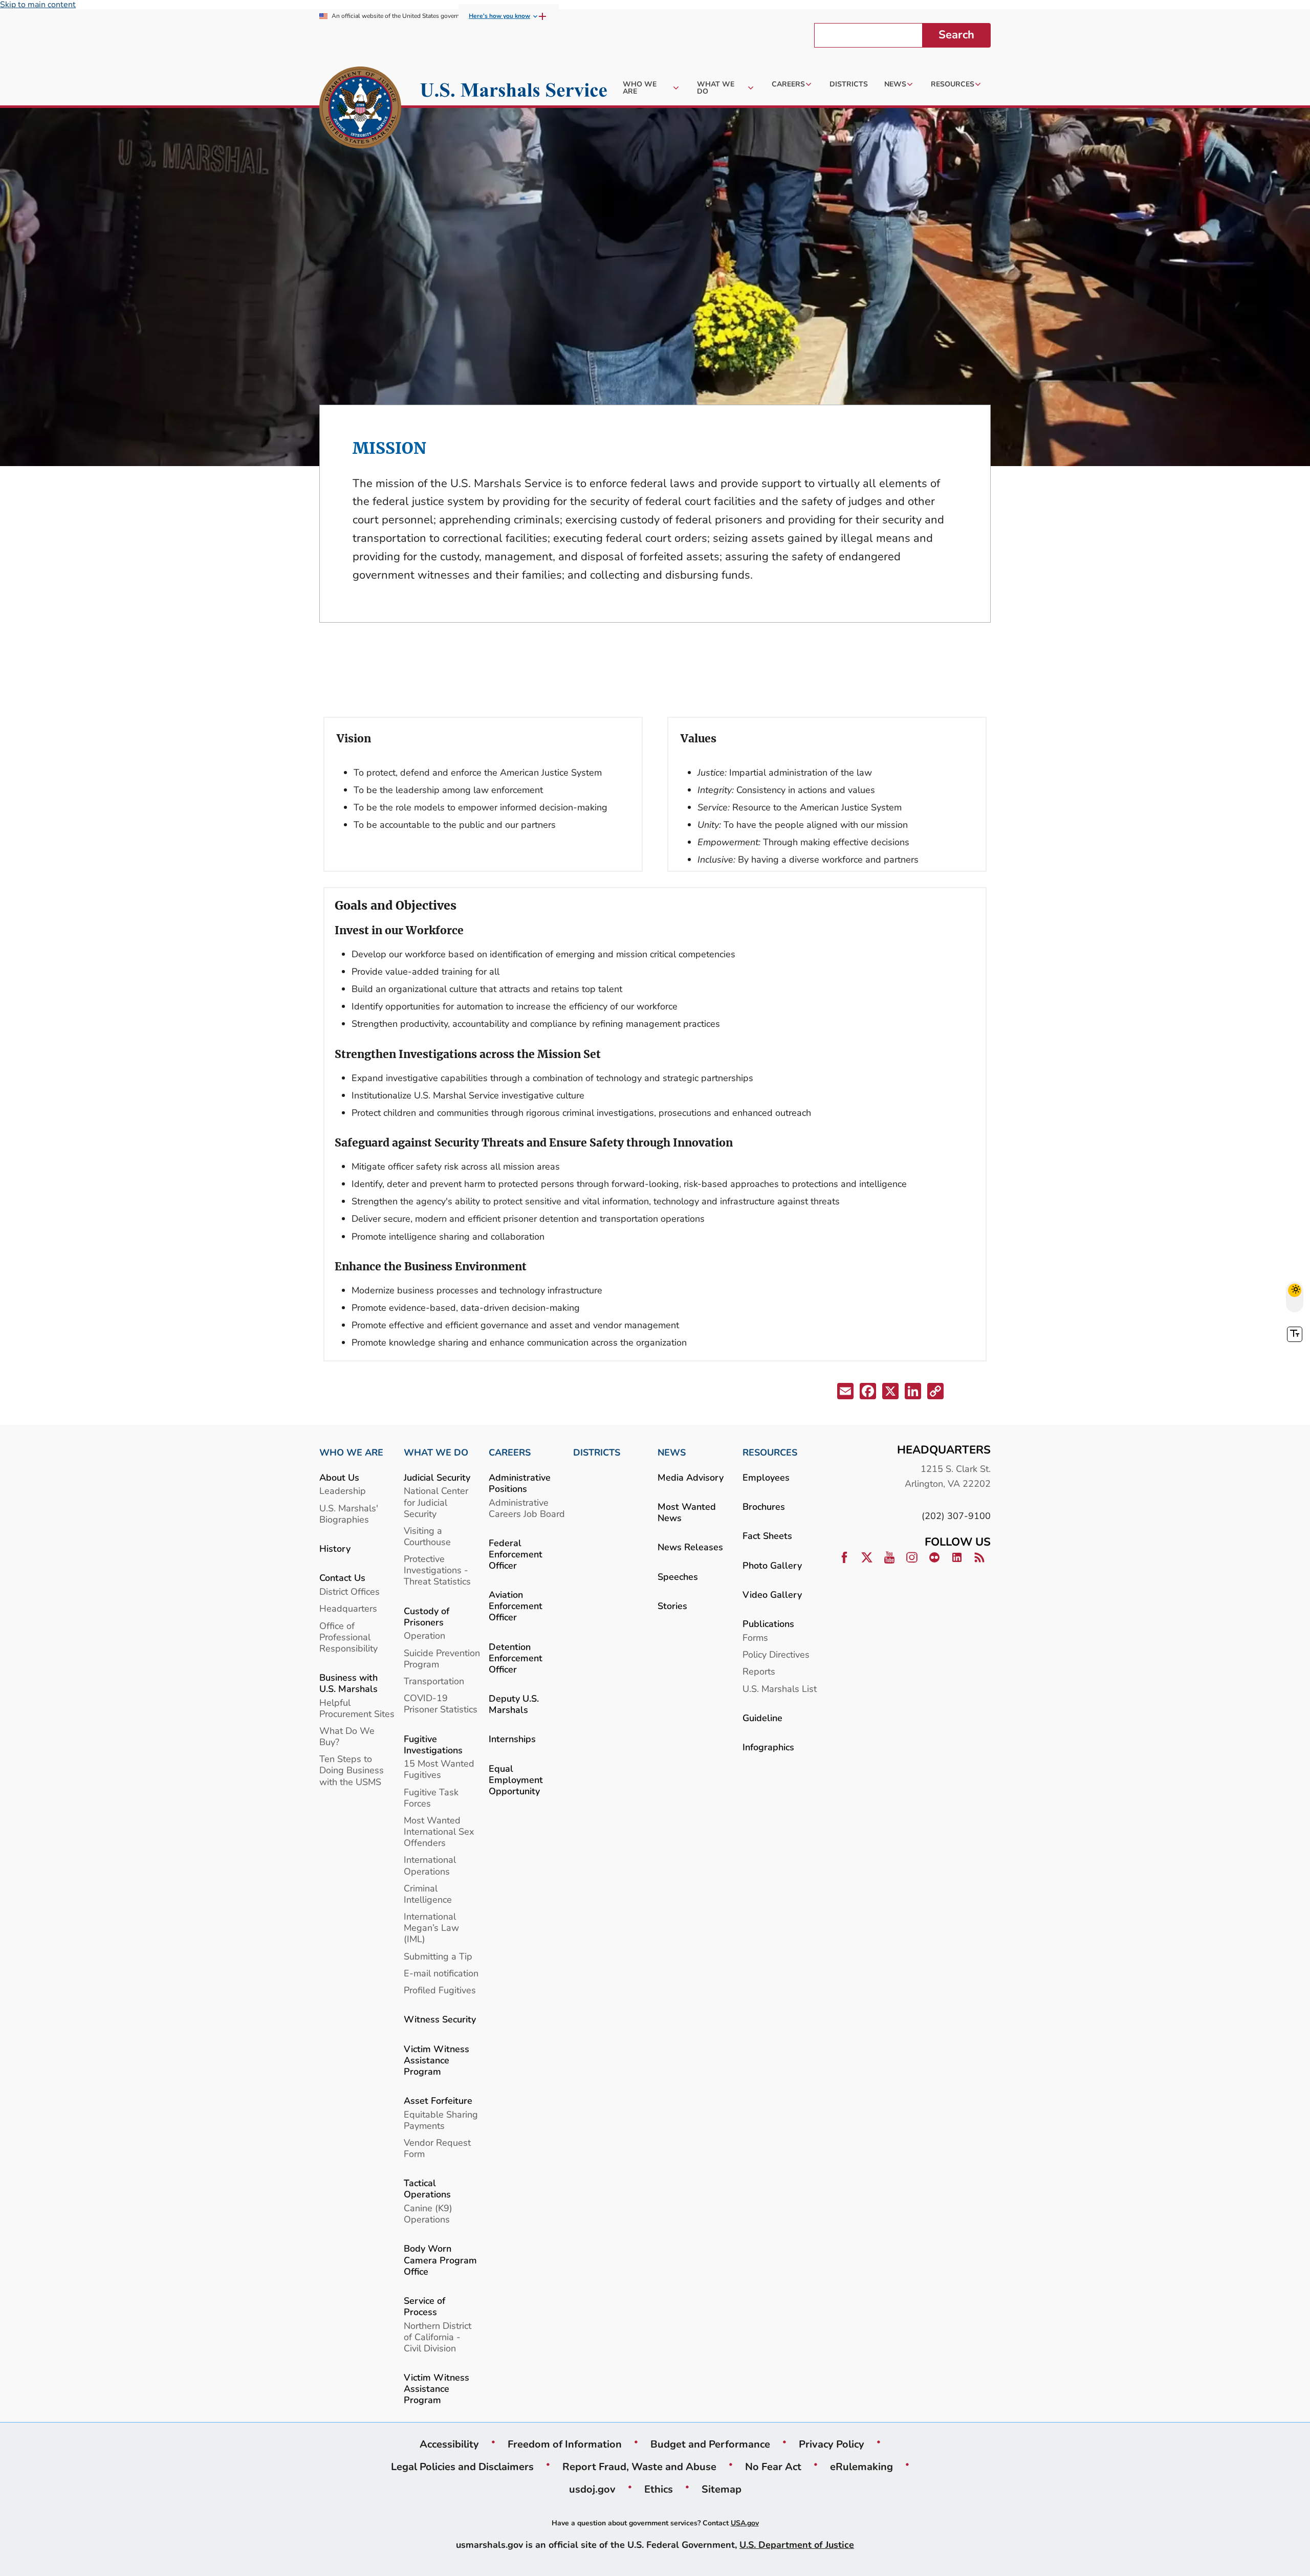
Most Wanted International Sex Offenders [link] (439, 1831)
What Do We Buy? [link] (347, 1736)
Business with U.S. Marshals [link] (348, 1683)
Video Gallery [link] (772, 1594)
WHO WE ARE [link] (351, 1452)
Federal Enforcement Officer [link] (516, 1554)
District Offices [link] (350, 1591)
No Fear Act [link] (773, 2467)
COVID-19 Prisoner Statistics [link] (441, 1703)
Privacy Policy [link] (832, 2444)
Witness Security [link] (440, 2019)
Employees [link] (766, 1477)
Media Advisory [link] (691, 1477)
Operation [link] (424, 1635)
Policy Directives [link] (776, 1654)
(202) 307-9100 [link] (956, 1516)
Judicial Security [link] (437, 1477)
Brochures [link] (764, 1506)
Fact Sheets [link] (767, 1536)
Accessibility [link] (449, 2444)
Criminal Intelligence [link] (428, 1894)
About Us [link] (339, 1477)
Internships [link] (512, 1739)
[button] (846, 1393)
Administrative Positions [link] (520, 1483)
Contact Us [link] (342, 1578)
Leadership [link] (343, 1491)
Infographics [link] (768, 1747)
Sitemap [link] (722, 2489)
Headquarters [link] (348, 1608)
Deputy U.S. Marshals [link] (514, 1704)
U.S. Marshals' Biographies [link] (349, 1514)
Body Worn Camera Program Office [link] (440, 2260)
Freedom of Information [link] (565, 2444)
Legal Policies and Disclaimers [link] (462, 2467)
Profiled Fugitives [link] (440, 1990)
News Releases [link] (690, 1547)
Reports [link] (759, 1671)
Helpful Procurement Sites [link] (357, 1708)
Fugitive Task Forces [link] (431, 1798)
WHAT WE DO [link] (436, 1452)
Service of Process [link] (424, 2306)
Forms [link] (755, 1637)
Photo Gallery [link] (772, 1565)
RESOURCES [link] (770, 1452)
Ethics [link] (659, 2489)
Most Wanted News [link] (687, 1512)
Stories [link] (672, 1606)
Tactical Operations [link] (427, 2188)
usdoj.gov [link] (592, 2489)
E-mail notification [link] (441, 1973)
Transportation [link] (434, 1681)
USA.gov (745, 2523)
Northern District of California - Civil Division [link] (438, 2337)
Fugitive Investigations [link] (433, 1744)
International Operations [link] (430, 1865)
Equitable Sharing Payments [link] (441, 2120)
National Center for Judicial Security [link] (436, 1502)
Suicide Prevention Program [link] (442, 1658)
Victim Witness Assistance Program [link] (436, 2060)
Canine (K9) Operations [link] (428, 2214)
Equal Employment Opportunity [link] (516, 1780)
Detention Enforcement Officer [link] (516, 1658)
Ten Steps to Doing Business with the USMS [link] (352, 1770)
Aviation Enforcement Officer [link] (516, 1606)
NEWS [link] (672, 1452)
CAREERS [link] (510, 1452)
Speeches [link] (678, 1577)
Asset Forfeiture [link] (438, 2100)
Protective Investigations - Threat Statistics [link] (437, 1570)
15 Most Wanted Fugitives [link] (439, 1769)
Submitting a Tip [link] (438, 1956)
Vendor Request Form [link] (437, 2148)
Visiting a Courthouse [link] (427, 1536)
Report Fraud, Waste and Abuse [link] (639, 2467)
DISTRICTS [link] (597, 1452)
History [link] (335, 1548)
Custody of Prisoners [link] (427, 1616)
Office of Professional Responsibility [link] (348, 1637)
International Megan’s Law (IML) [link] (431, 1928)
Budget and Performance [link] (710, 2444)
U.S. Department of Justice (797, 2545)
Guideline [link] (762, 1718)
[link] (360, 109)
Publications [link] (768, 1624)
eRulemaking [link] (861, 2467)
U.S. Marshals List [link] (780, 1689)
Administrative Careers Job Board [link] (527, 1508)
